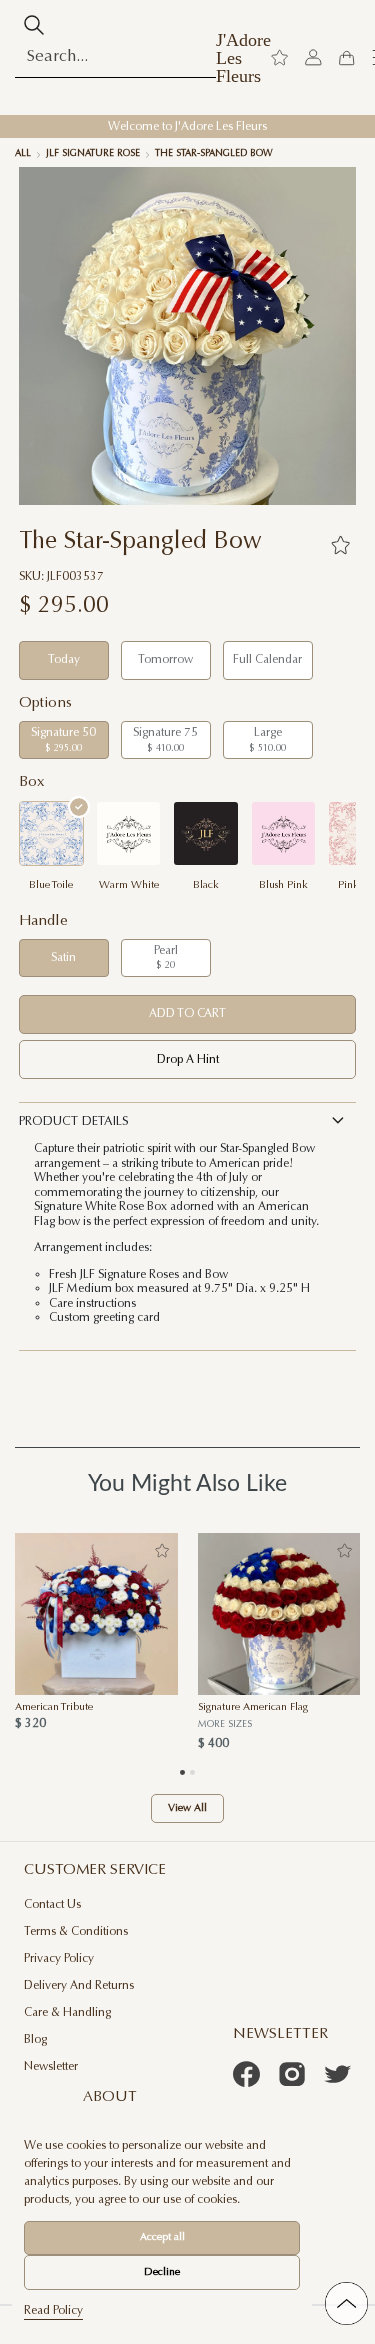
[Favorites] (340, 544)
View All (187, 1808)
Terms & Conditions (76, 1932)
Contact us (52, 1905)
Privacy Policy (59, 1959)
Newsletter (51, 2067)
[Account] (313, 58)
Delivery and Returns (79, 1986)
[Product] (96, 1614)
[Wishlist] (279, 58)
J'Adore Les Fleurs (243, 58)
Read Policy (53, 2311)
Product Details (74, 1122)
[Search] (34, 25)
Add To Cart (187, 1014)
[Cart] (346, 58)
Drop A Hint (188, 1060)
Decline (162, 2272)
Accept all (162, 2237)
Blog (35, 2040)
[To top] (346, 2303)
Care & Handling (67, 2013)
